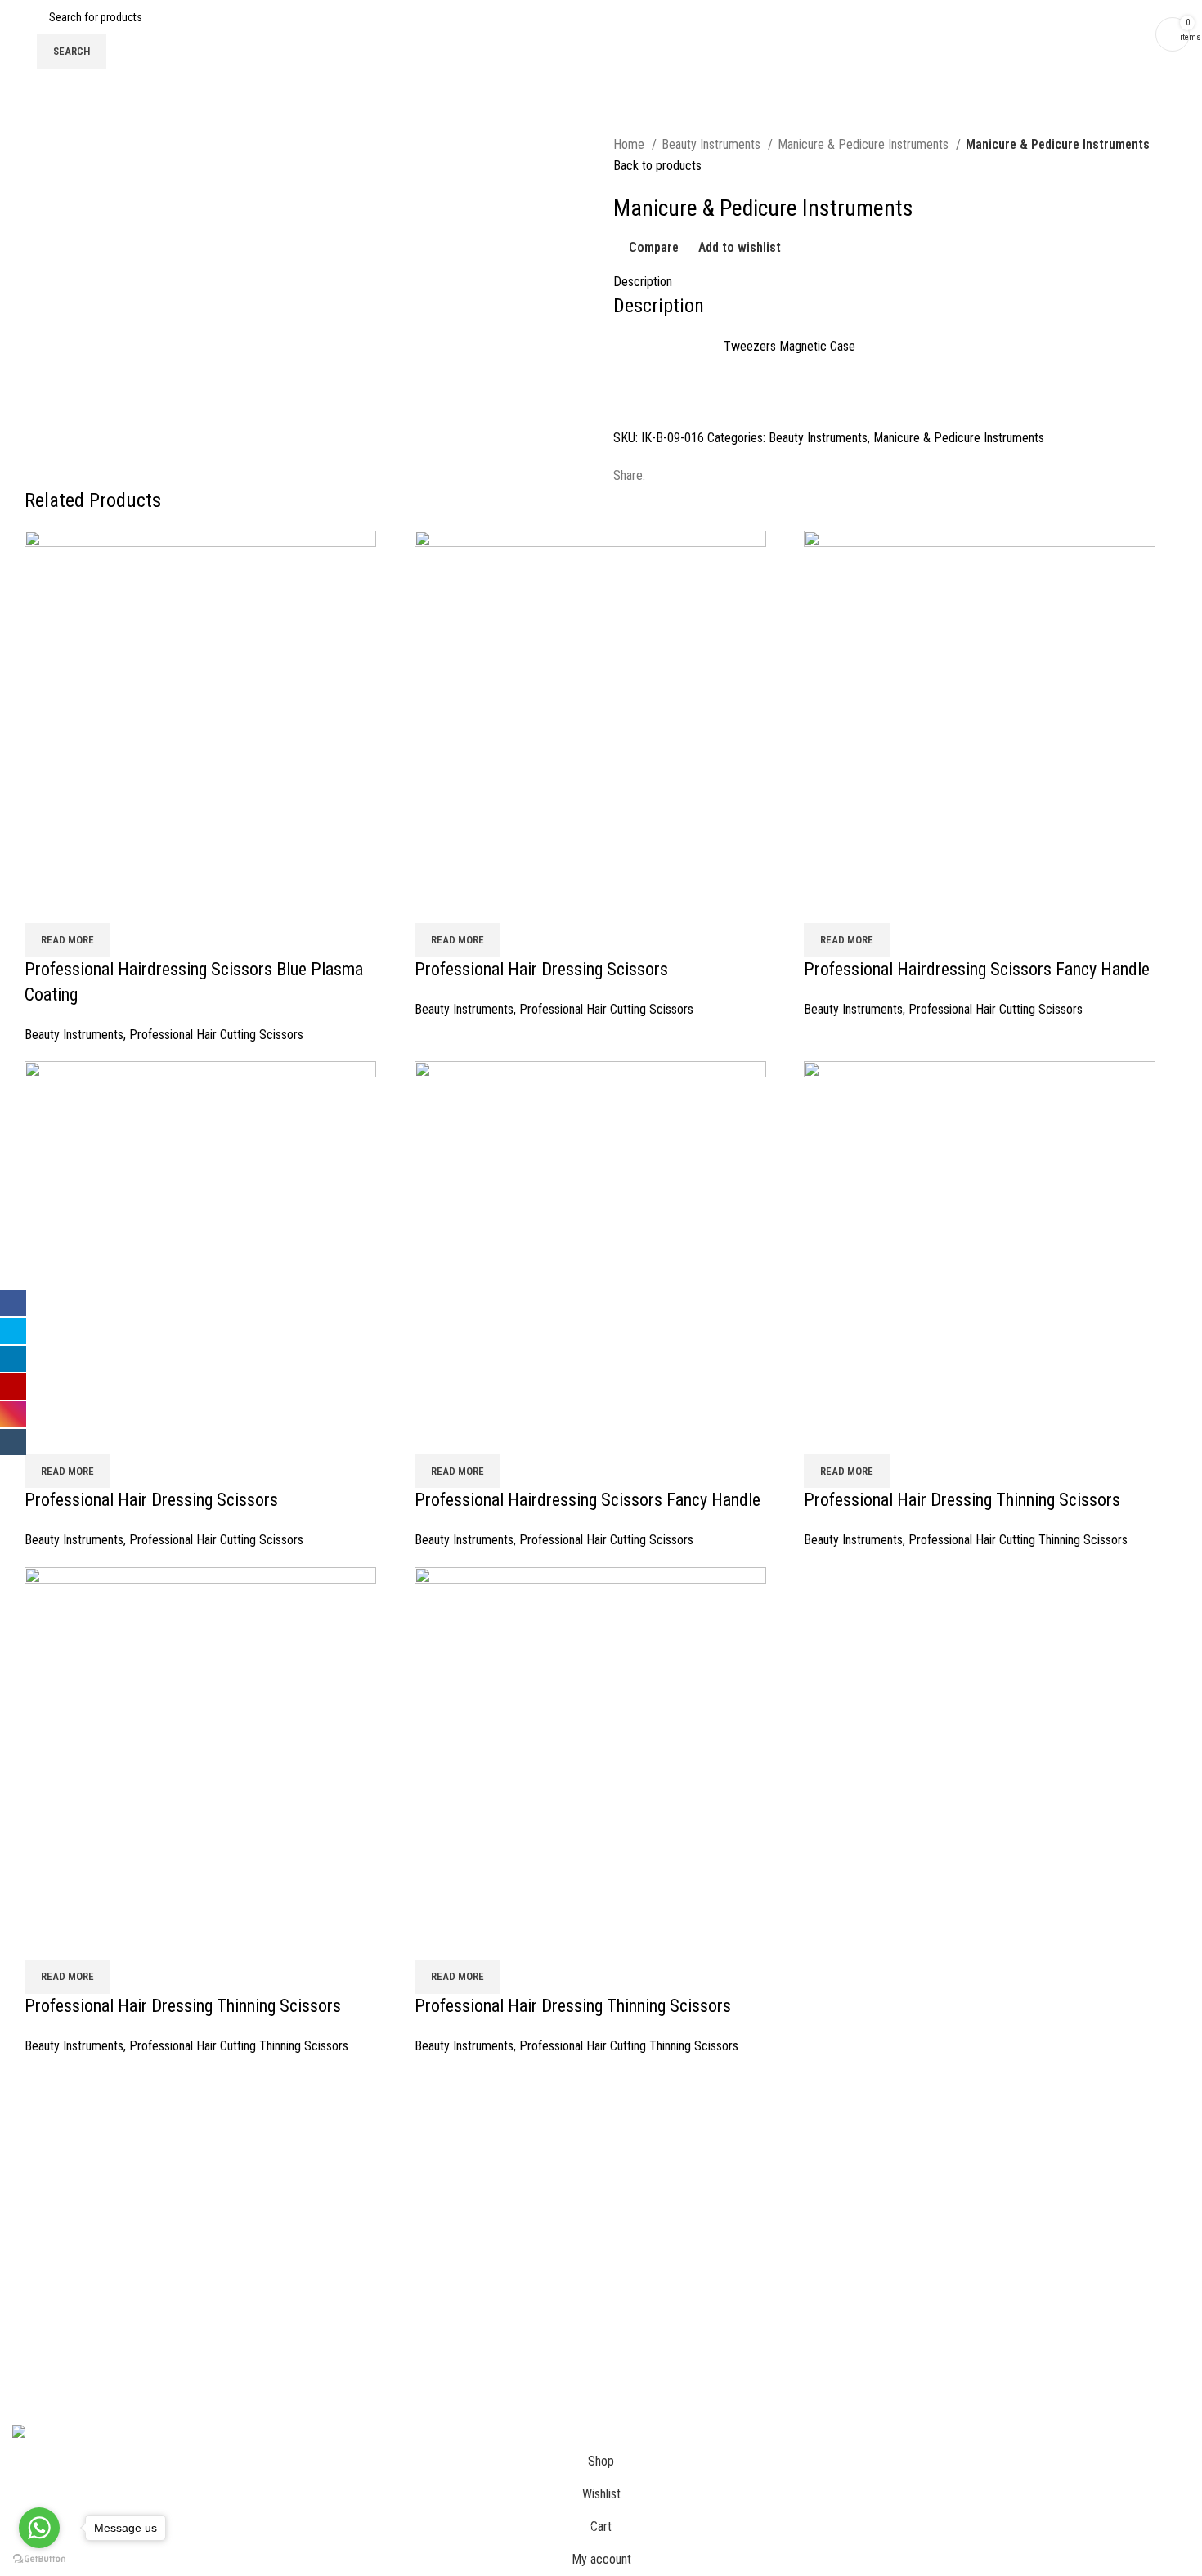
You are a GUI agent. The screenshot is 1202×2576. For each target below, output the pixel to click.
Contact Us (40, 2193)
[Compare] (45, 903)
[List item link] (601, 2296)
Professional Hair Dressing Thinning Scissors (962, 1500)
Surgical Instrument (964, 2132)
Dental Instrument (960, 2163)
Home (630, 144)
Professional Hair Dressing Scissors (541, 969)
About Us (36, 2132)
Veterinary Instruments (972, 2224)
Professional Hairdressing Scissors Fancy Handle (977, 969)
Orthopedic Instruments (974, 2254)
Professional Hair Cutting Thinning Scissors (1018, 1540)
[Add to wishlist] (133, 903)
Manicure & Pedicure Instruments (865, 144)
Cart (23, 2163)
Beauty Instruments (713, 144)
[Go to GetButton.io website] (39, 2559)
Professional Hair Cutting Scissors (216, 1035)
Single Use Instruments (973, 2285)
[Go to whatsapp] (39, 2528)
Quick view (89, 903)
